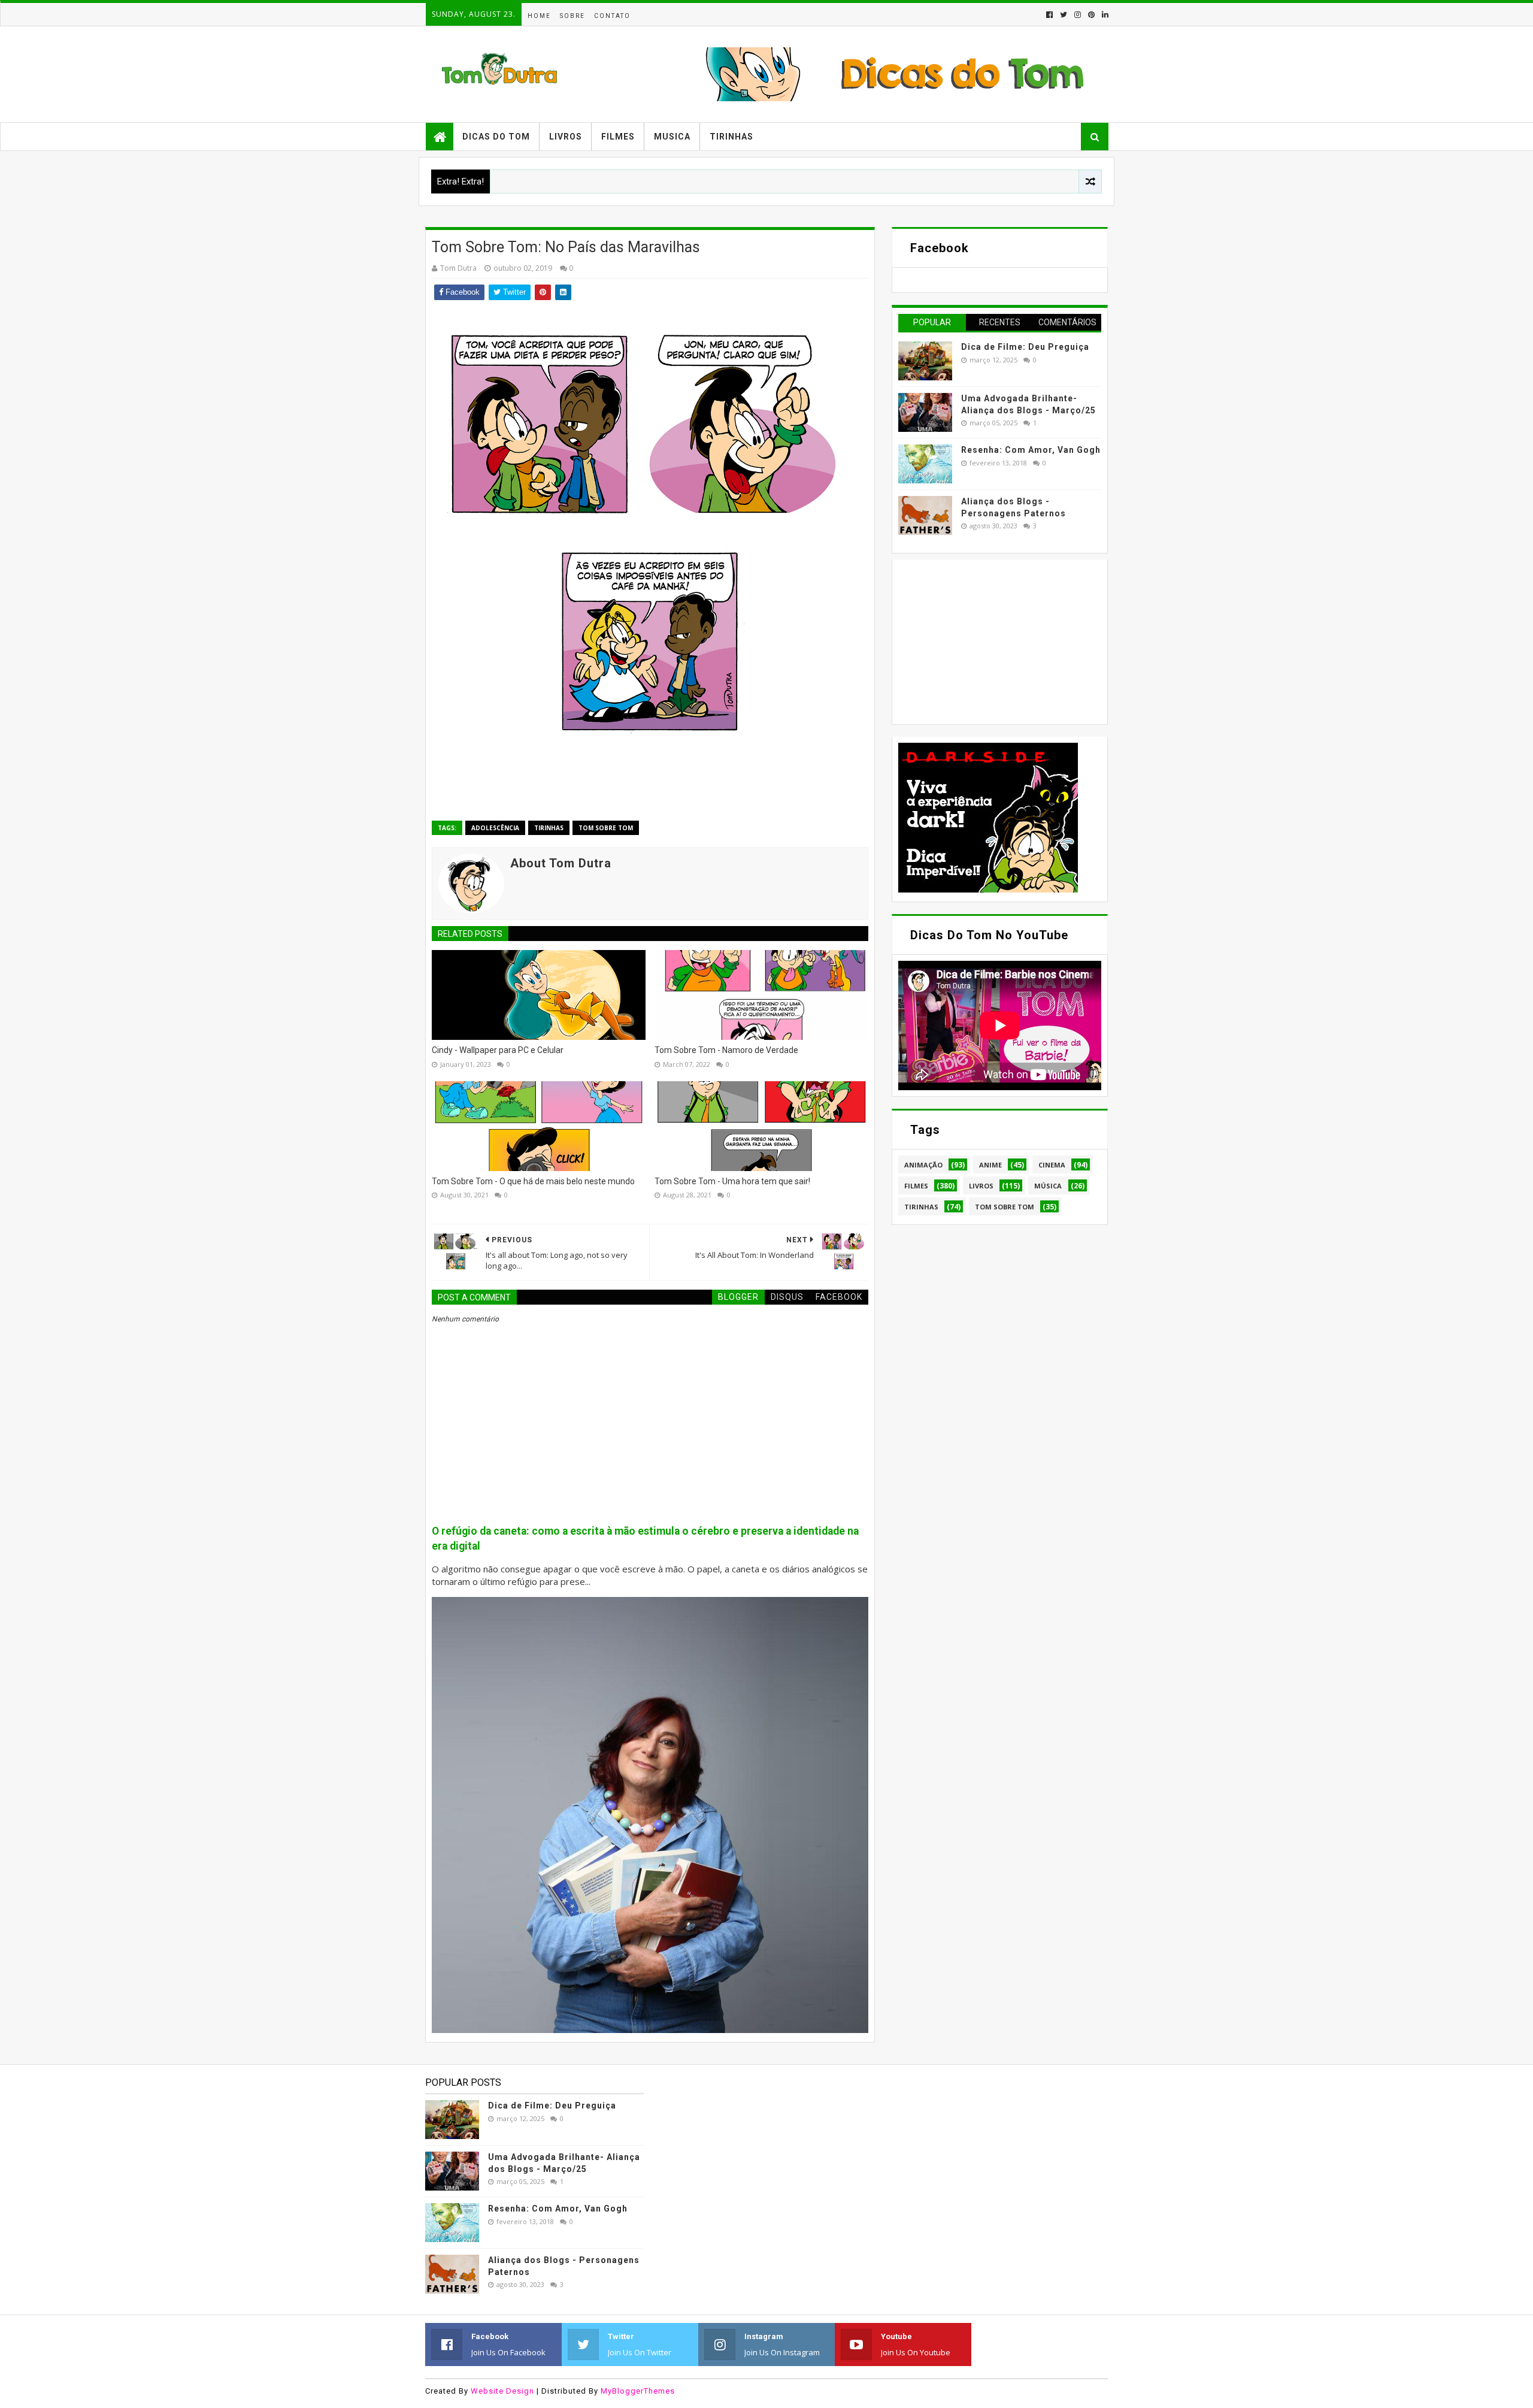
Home (539, 16)
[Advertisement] (988, 640)
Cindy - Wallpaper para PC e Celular (498, 1050)
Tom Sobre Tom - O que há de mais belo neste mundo (533, 1181)
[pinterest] (1091, 15)
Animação (923, 1165)
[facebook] (1049, 15)
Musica (672, 137)
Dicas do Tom (496, 137)
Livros (566, 137)
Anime (990, 1165)
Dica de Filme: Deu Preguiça (1025, 347)
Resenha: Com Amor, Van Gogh (1031, 450)
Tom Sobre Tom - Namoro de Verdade (726, 1050)
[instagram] (1078, 15)
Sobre (572, 16)
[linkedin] (1104, 15)
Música (1048, 1186)
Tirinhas (731, 137)
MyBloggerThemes (638, 2391)
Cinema (1052, 1165)
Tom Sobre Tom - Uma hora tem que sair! (732, 1181)
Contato (612, 16)
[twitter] (1064, 15)
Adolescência (495, 828)
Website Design (502, 2391)
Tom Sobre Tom (606, 828)
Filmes (618, 137)
